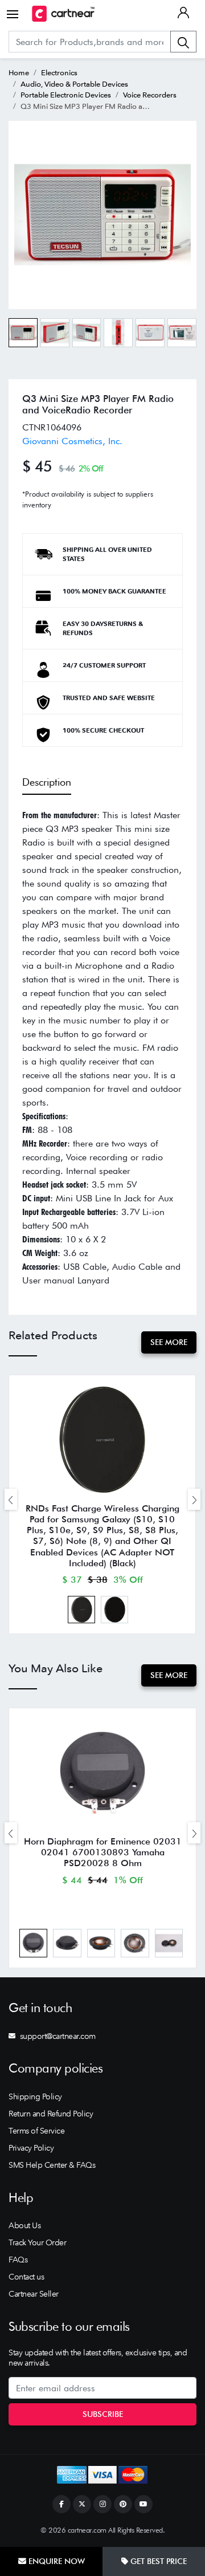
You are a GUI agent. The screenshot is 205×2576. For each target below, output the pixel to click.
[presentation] (11, 1499)
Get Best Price (157, 2561)
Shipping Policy (35, 2096)
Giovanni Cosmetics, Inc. (72, 441)
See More (169, 1342)
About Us (24, 2225)
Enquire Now (56, 2561)
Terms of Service (36, 2131)
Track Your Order (37, 2242)
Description (47, 782)
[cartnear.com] (63, 14)
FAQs (18, 2260)
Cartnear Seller (34, 2294)
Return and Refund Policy (51, 2114)
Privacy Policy (31, 2148)
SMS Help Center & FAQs (52, 2165)
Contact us (26, 2277)
